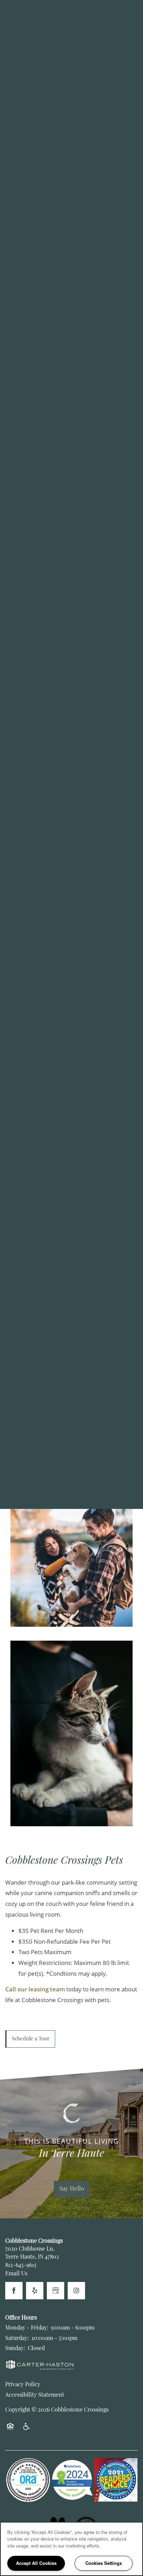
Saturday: (17, 2339)
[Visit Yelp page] (35, 2291)
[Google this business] (56, 2291)
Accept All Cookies (36, 2563)
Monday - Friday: (27, 2328)
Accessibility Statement (35, 2395)
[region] (71, 2549)
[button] (30, 2039)
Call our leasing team (35, 1989)
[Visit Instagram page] (76, 2291)
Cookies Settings (104, 2563)
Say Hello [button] (72, 2189)
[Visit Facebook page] (14, 2291)
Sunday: (15, 2349)
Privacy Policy (23, 2385)
